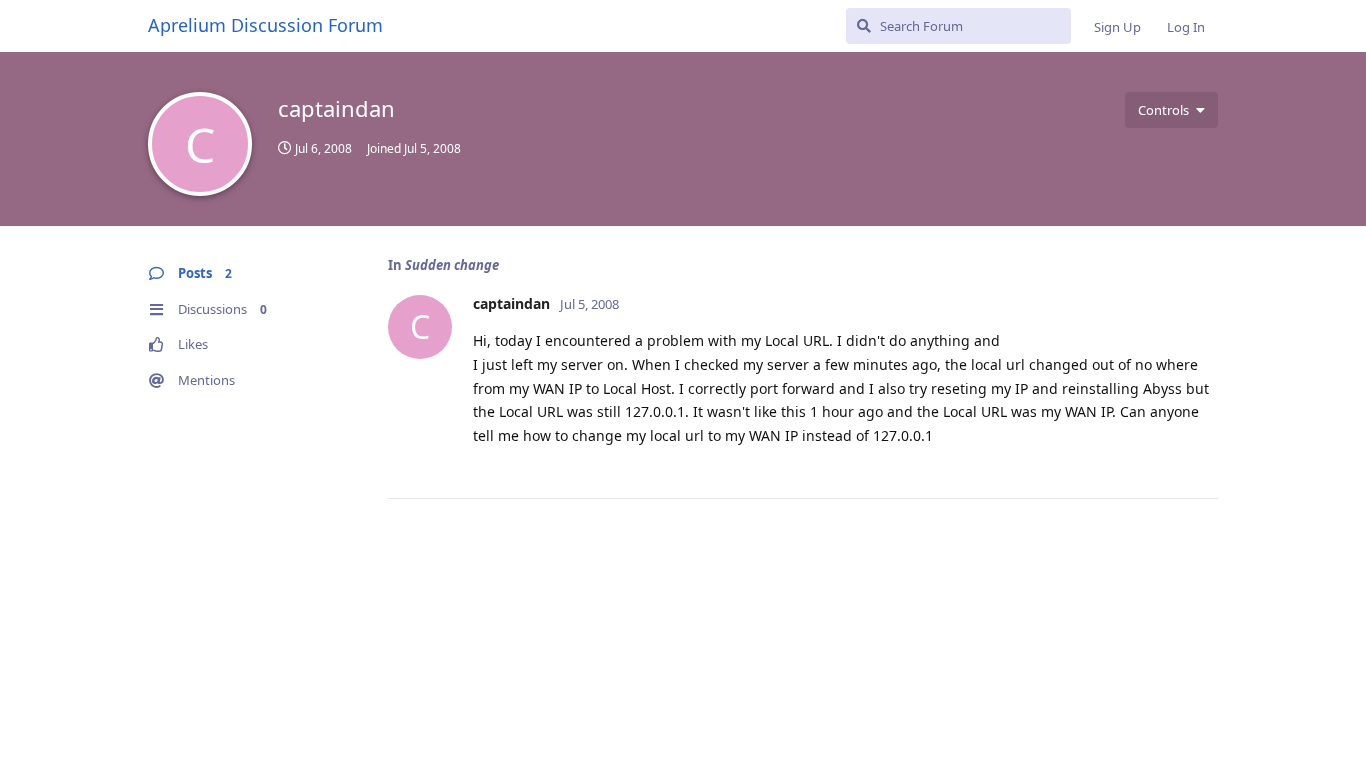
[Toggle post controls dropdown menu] (1200, 461)
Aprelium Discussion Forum (265, 25)
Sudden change (452, 265)
